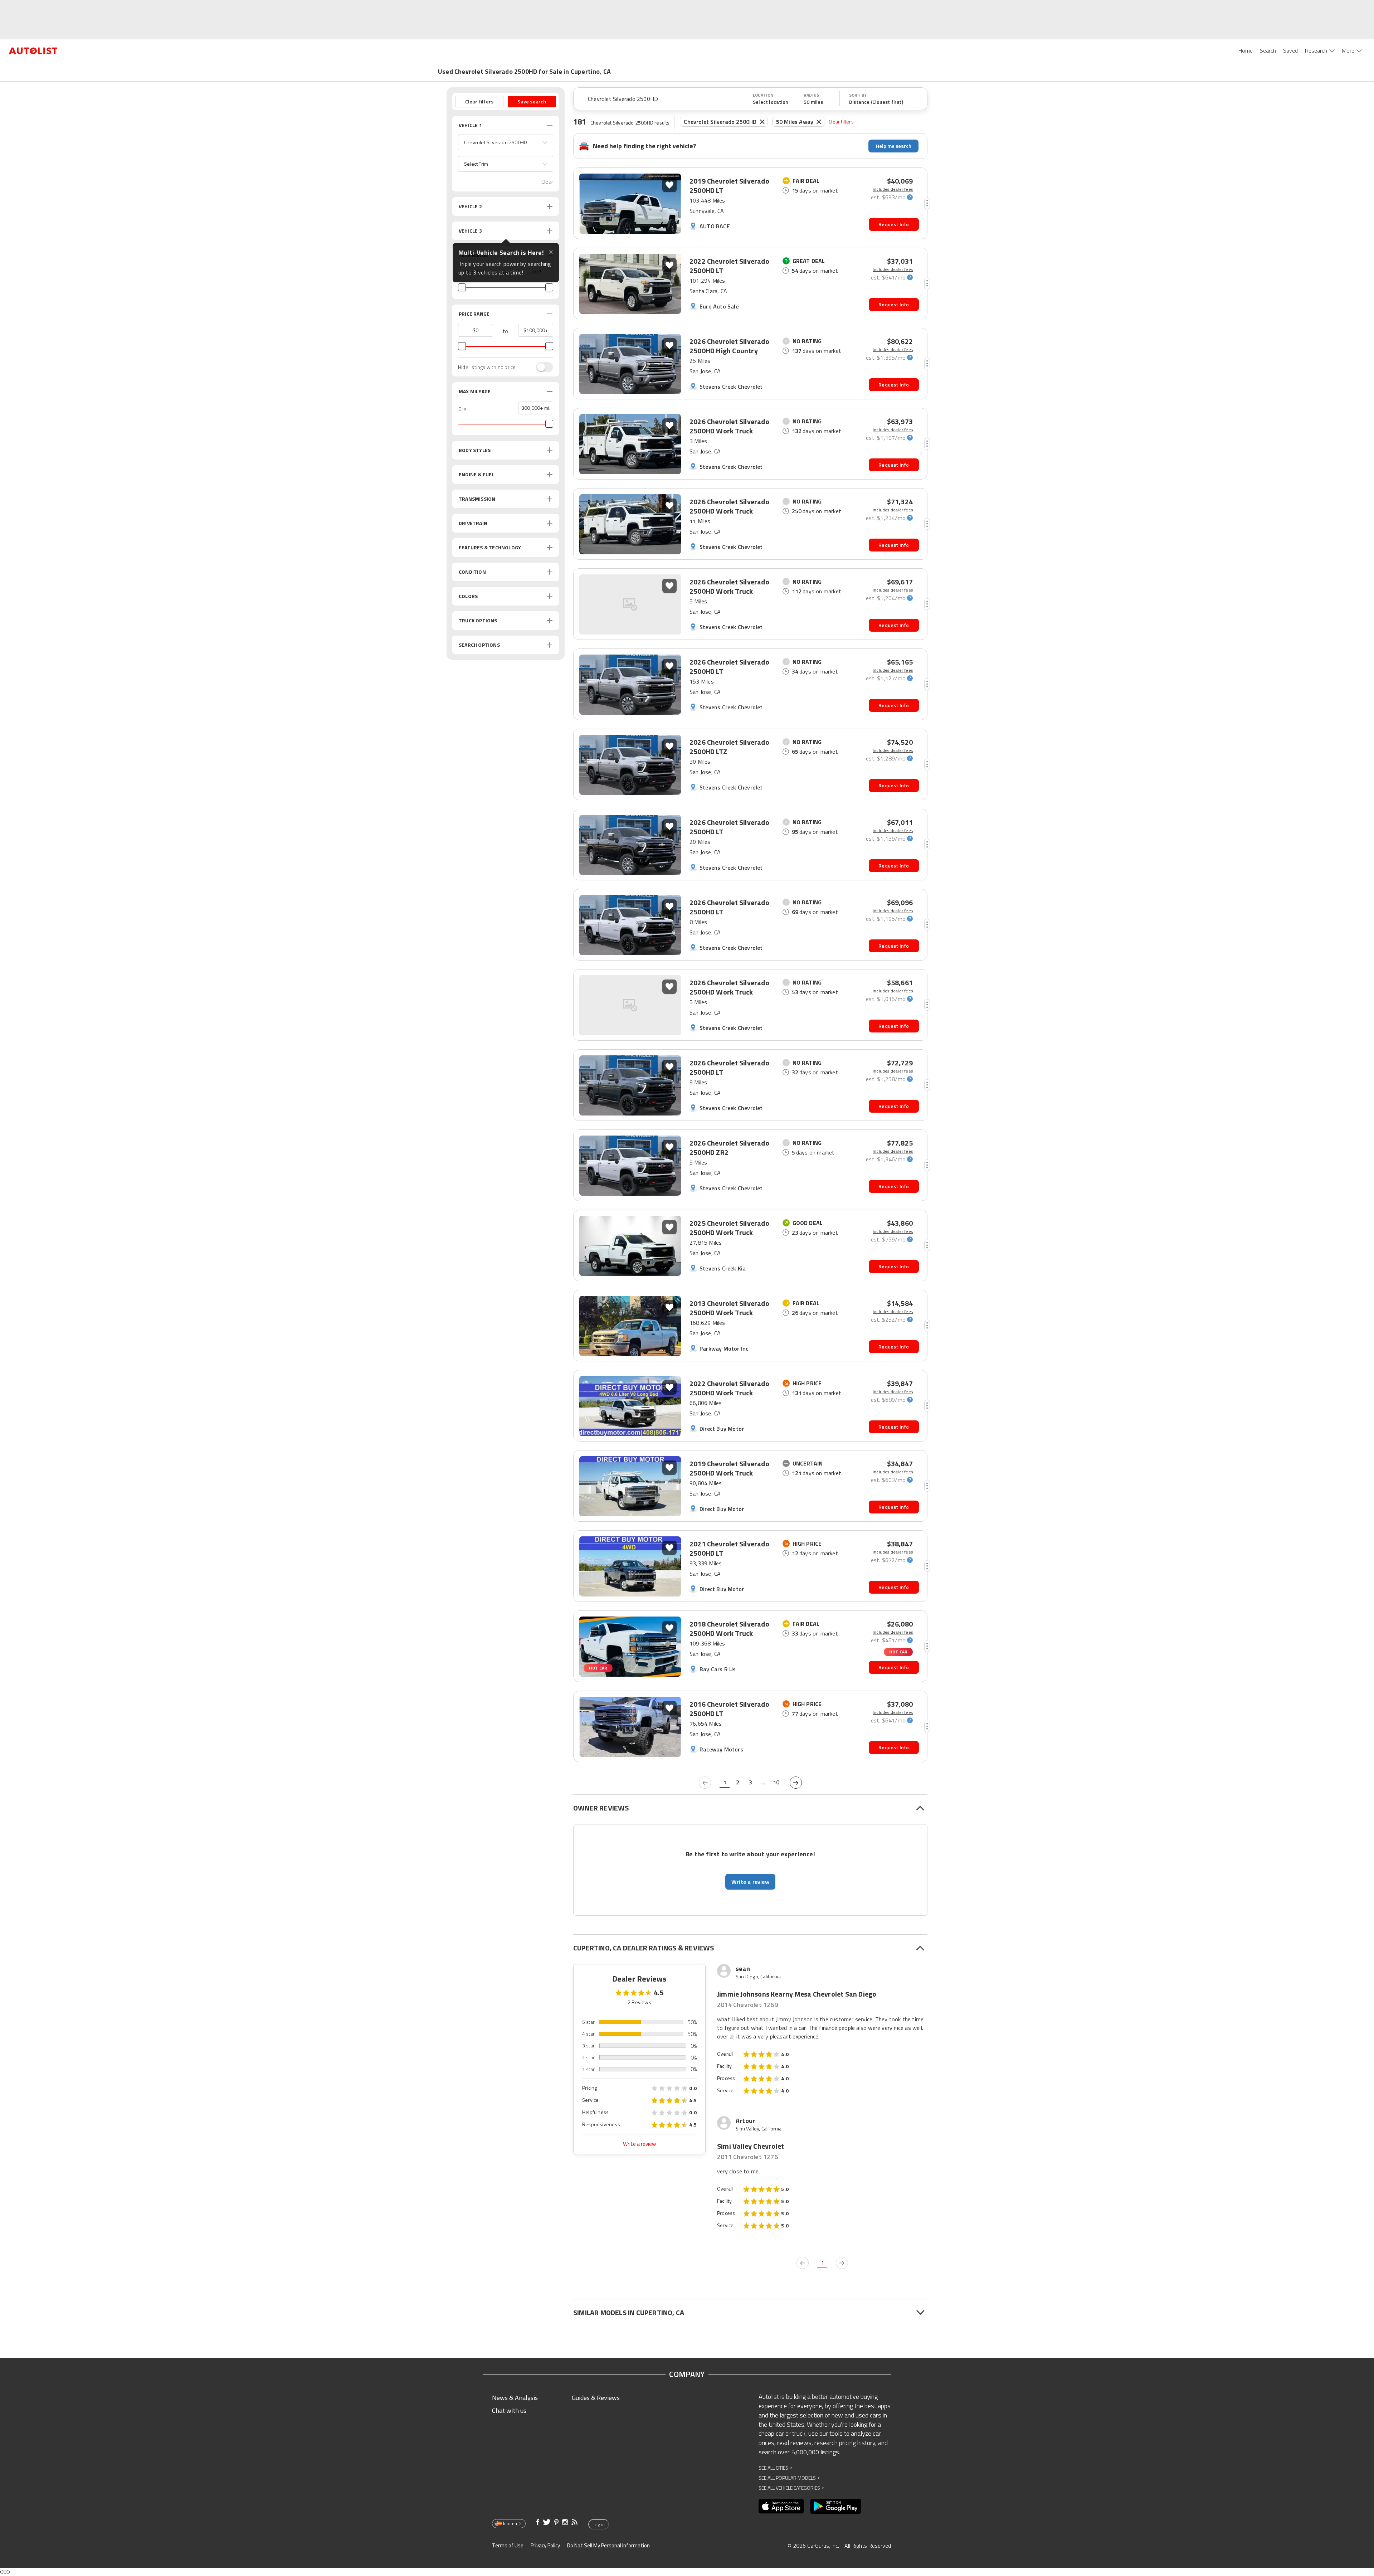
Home (1246, 50)
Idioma (510, 2523)
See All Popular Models (789, 2478)
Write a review (639, 2144)
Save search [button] (532, 101)
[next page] (796, 1783)
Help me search (894, 146)
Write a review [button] (750, 1882)
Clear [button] (547, 182)
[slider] (462, 287)
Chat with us (509, 2410)
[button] (506, 142)
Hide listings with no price (487, 367)
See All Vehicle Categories (791, 2488)
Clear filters (841, 121)
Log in (599, 2524)
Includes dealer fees (893, 189)
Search (1268, 50)
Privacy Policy (545, 2545)
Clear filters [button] (479, 101)
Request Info (894, 224)
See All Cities (775, 2468)
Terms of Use (508, 2545)
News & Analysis (515, 2398)
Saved (1290, 50)
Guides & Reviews (596, 2398)
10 (776, 1782)
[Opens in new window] (781, 2506)
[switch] (541, 367)
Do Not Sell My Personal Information (608, 2545)
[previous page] (705, 1783)
